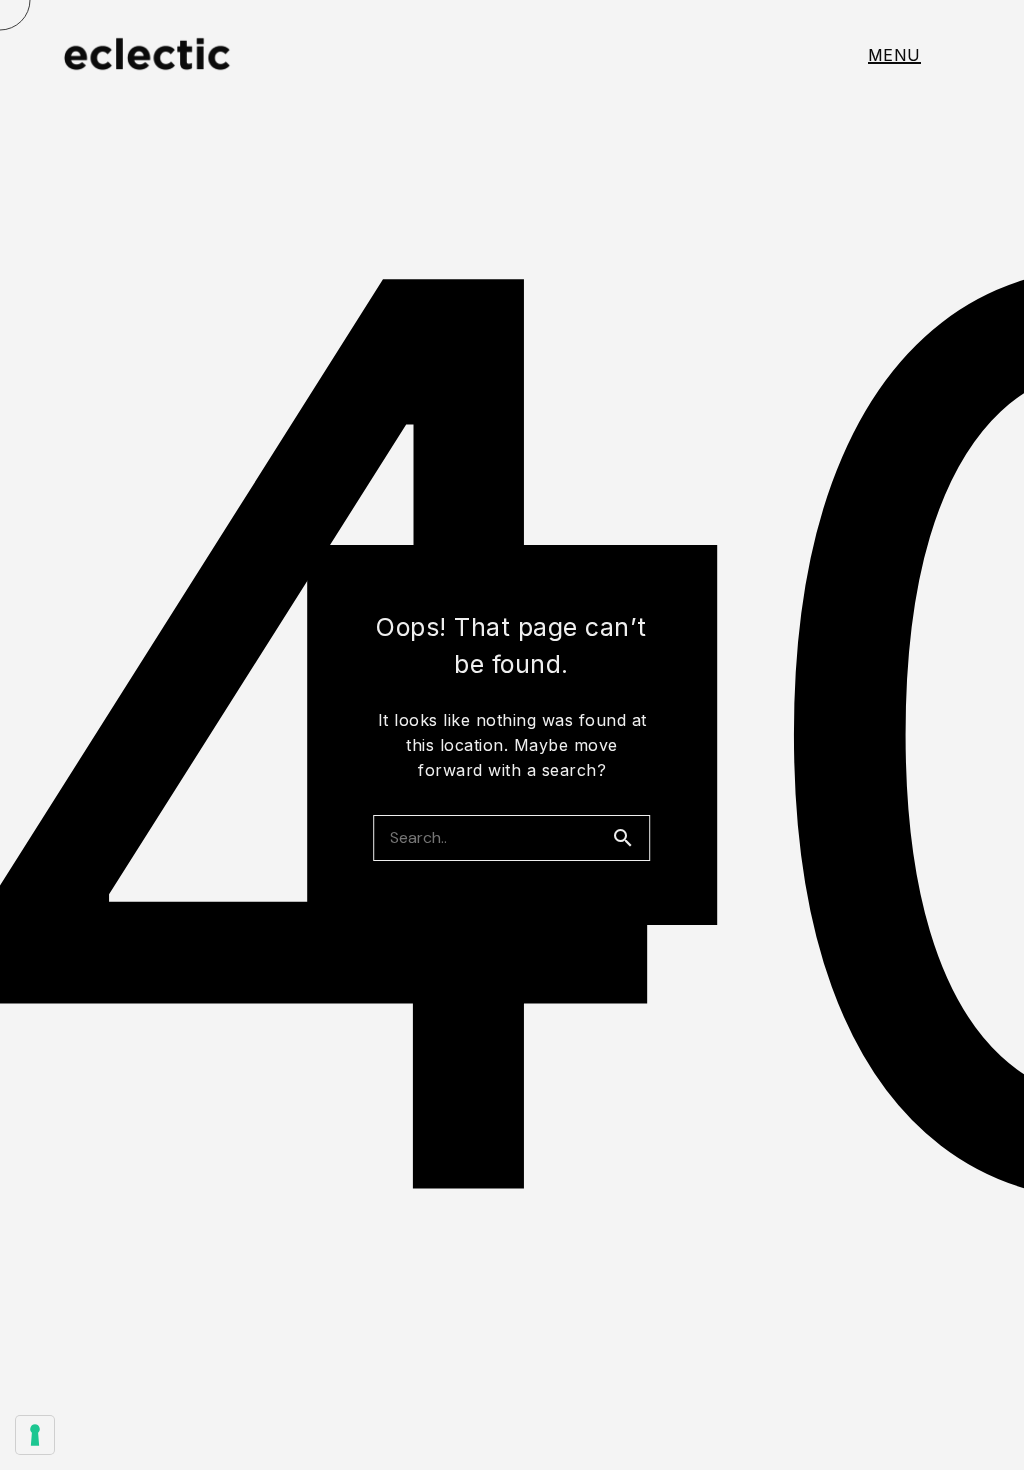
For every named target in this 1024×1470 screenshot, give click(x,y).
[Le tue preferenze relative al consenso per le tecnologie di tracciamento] (35, 1435)
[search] (631, 838)
